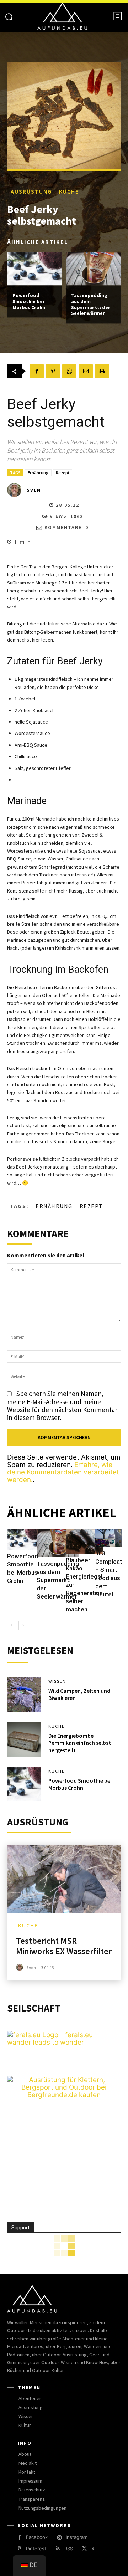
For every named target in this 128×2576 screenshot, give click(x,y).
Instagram (77, 2537)
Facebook (37, 2537)
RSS (69, 2549)
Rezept (63, 473)
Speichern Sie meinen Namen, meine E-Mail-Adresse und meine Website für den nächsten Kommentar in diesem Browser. (62, 1405)
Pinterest (36, 2549)
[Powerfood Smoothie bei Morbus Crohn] (35, 269)
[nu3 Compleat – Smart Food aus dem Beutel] (109, 1538)
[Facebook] (37, 371)
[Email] (86, 371)
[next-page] (23, 1625)
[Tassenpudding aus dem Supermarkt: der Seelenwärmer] (93, 269)
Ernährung (38, 473)
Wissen (57, 1681)
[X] (84, 2549)
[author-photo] (21, 1967)
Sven (34, 490)
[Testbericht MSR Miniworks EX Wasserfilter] (64, 1879)
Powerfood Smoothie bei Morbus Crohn (29, 301)
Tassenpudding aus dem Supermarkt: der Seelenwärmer (91, 304)
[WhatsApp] (69, 371)
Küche (69, 191)
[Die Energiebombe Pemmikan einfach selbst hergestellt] (24, 1739)
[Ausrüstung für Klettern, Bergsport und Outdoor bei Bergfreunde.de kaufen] (64, 2095)
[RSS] (58, 2549)
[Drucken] (102, 371)
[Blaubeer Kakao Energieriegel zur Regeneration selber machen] (84, 1542)
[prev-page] (12, 1625)
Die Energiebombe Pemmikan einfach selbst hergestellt (80, 1743)
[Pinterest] (53, 371)
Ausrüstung (31, 191)
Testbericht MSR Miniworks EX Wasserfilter (64, 1946)
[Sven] (16, 490)
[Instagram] (59, 2538)
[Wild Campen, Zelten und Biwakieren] (24, 1695)
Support (20, 2228)
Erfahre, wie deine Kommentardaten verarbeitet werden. (63, 1472)
